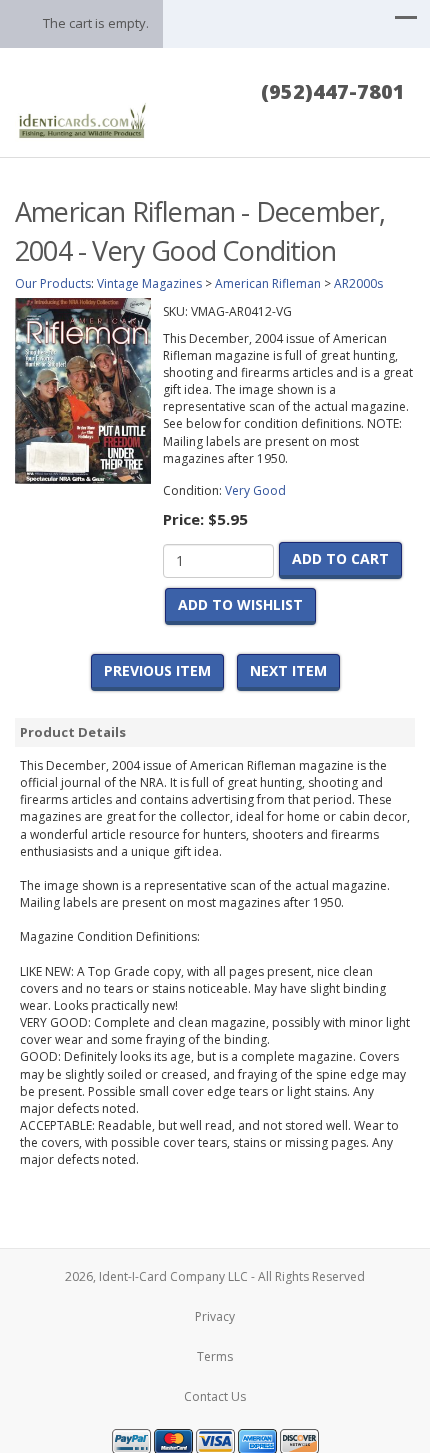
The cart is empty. (96, 23)
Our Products (53, 283)
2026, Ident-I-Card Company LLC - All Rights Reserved (215, 1276)
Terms (215, 1356)
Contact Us (215, 1396)
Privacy (215, 1316)
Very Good (255, 490)
